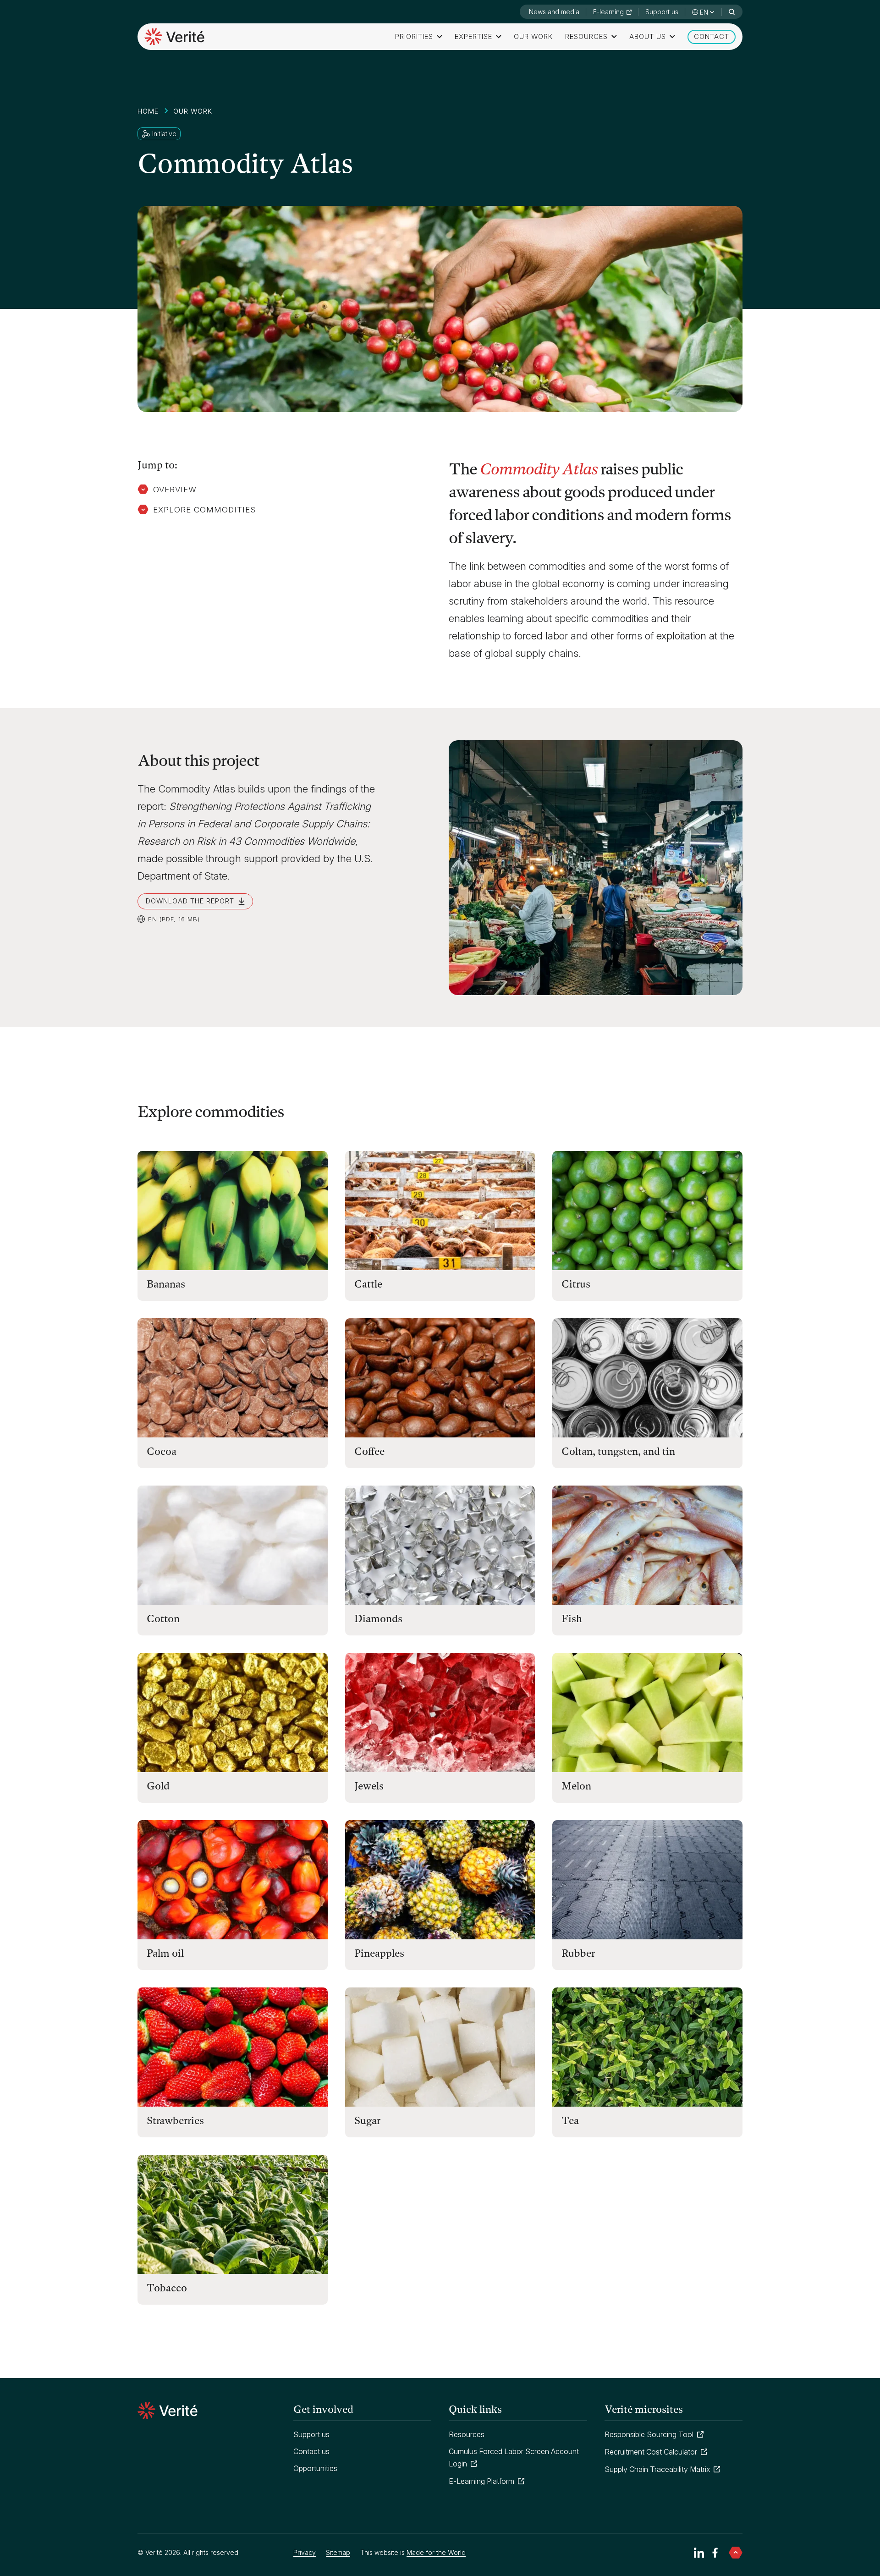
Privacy (305, 2552)
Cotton (163, 1619)
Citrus (576, 1284)
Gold (158, 1786)
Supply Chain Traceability (662, 2469)
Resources (586, 36)
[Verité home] (174, 37)
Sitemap (338, 2553)
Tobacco (167, 2288)
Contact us (311, 2451)
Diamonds (378, 1619)
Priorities (414, 36)
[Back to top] (736, 2553)
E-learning (608, 12)
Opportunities (315, 2468)
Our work (533, 36)
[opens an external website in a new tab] (699, 2553)
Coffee (369, 1451)
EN (704, 12)
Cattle (368, 1284)
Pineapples (379, 1953)
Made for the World (436, 2553)
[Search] (731, 12)
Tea (570, 2121)
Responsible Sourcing (654, 2434)
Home (148, 111)
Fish (572, 1619)
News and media (554, 12)
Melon (576, 1786)
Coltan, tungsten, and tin (618, 1451)
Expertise (473, 36)
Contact (712, 36)
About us (648, 36)
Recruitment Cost (656, 2452)
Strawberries (175, 2121)
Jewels (369, 1786)
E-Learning (487, 2481)
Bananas (166, 1284)
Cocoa (162, 1451)
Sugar (367, 2121)
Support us (662, 12)
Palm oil (165, 1953)
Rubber (578, 1953)
